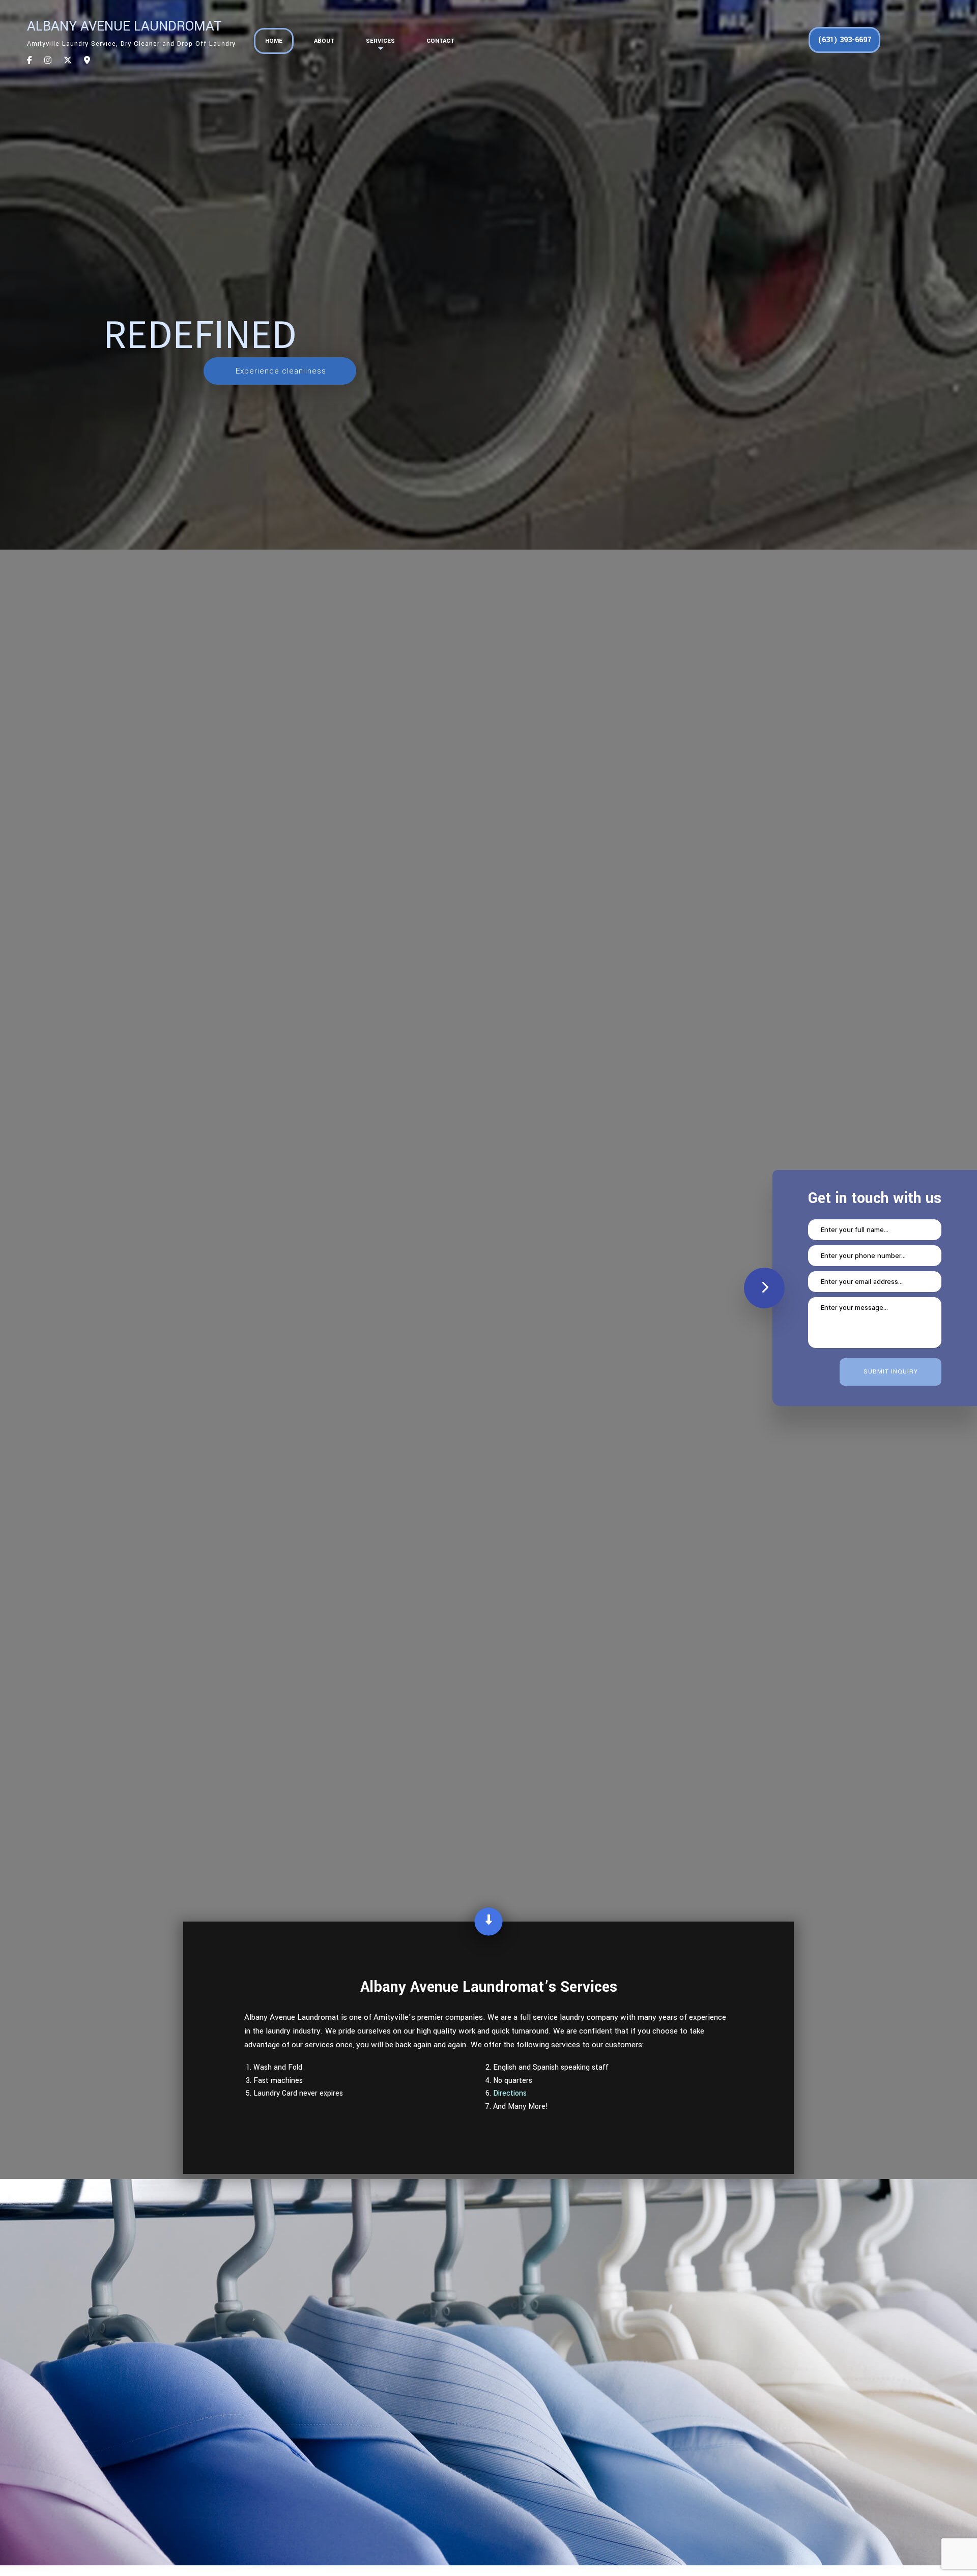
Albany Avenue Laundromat (124, 26)
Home (274, 41)
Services (380, 41)
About (324, 41)
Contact (440, 41)
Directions (510, 2093)
